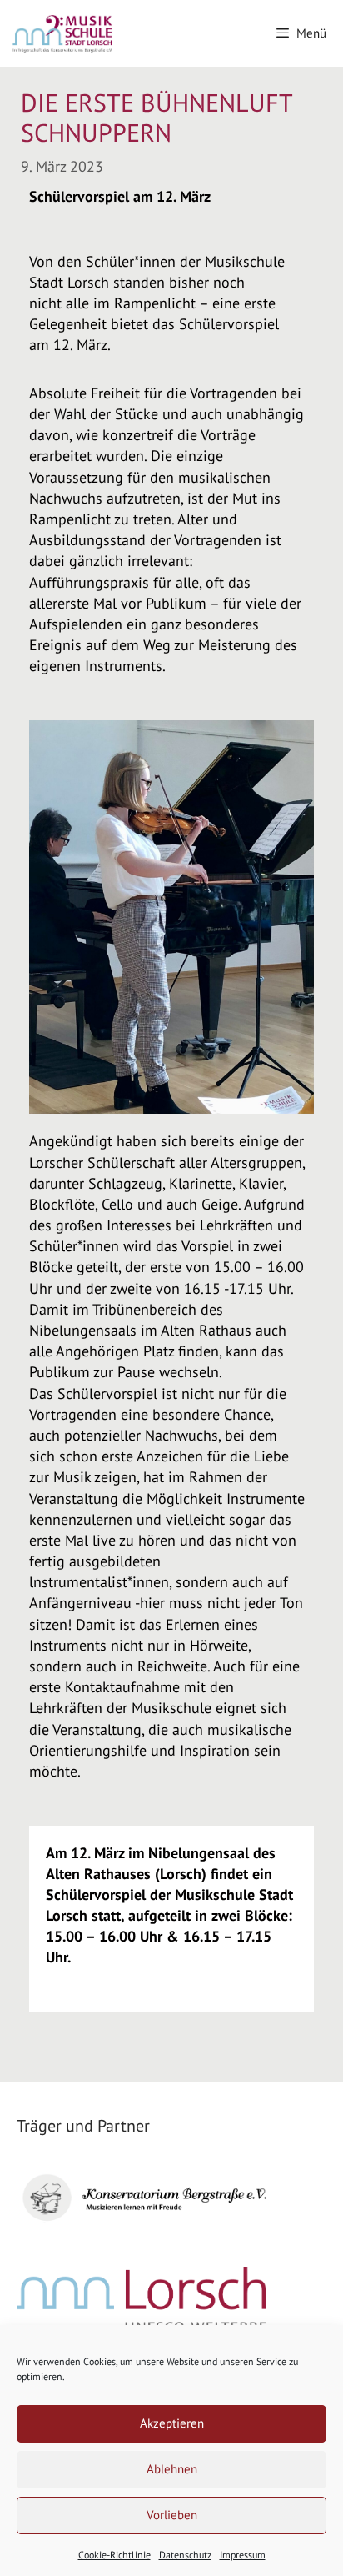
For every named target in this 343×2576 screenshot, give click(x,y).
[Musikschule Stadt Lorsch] (63, 33)
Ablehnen (172, 2469)
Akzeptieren (172, 2423)
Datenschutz (185, 2555)
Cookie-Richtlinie (114, 2555)
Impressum (243, 2555)
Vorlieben (172, 2515)
